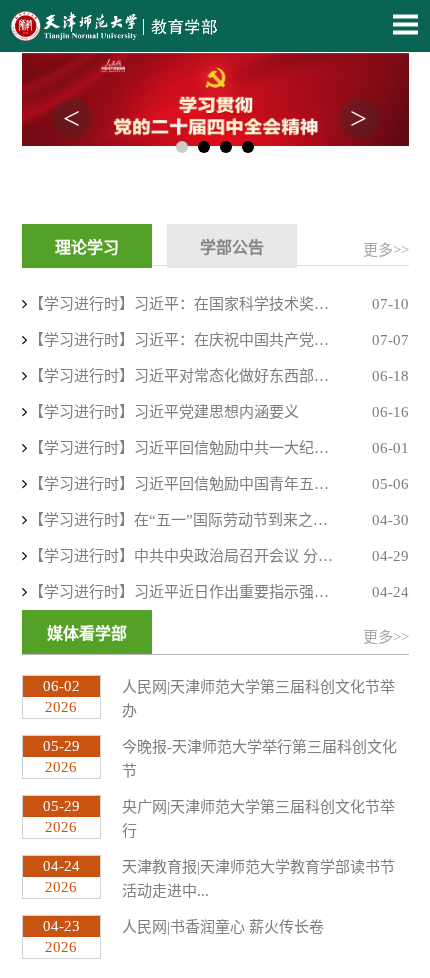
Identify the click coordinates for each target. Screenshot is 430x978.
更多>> (386, 250)
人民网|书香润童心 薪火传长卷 (223, 927)
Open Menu (405, 24)
